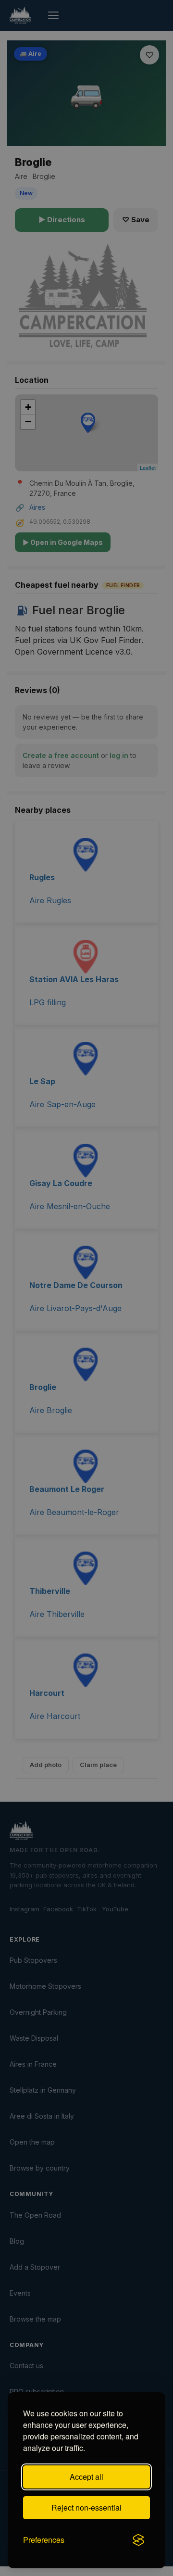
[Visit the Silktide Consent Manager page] (138, 2540)
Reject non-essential (86, 2507)
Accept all (86, 2477)
